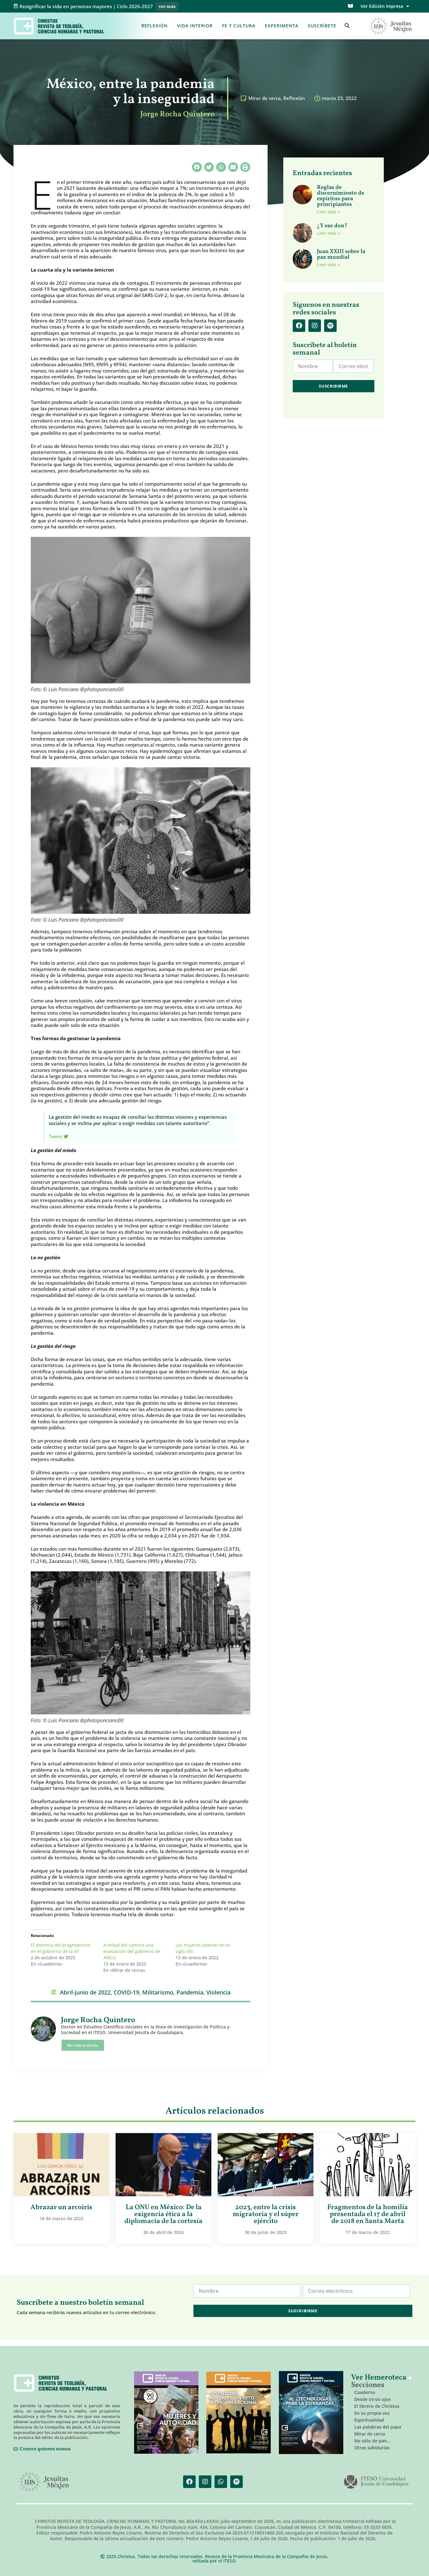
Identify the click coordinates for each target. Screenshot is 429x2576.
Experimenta (282, 26)
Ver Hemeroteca (380, 2378)
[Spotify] (330, 326)
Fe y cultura (239, 26)
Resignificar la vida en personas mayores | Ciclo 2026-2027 (86, 6)
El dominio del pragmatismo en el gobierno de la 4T (60, 1948)
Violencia (218, 1992)
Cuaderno (365, 2392)
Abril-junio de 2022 (85, 1992)
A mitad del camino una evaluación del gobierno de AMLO (132, 1951)
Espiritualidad (369, 2420)
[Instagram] (315, 326)
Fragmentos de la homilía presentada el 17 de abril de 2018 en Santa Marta (368, 2214)
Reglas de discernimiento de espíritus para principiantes (341, 196)
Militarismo (158, 1992)
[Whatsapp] (221, 2482)
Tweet (56, 1136)
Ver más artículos (83, 2045)
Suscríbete (322, 26)
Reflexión (155, 26)
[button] (347, 26)
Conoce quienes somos (45, 2449)
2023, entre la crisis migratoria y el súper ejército (266, 2214)
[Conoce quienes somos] (16, 2449)
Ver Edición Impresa (382, 6)
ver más (167, 7)
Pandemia (190, 1992)
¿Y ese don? (332, 226)
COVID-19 (126, 1992)
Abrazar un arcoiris (61, 2207)
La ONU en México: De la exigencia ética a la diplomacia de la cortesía (163, 2214)
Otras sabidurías (372, 2448)
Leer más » (329, 212)
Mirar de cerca (265, 98)
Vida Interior (195, 26)
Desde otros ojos (372, 2399)
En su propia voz (372, 2413)
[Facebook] (299, 326)
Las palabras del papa (378, 2427)
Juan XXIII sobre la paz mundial (341, 254)
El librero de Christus (377, 2406)
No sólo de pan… (372, 2441)
